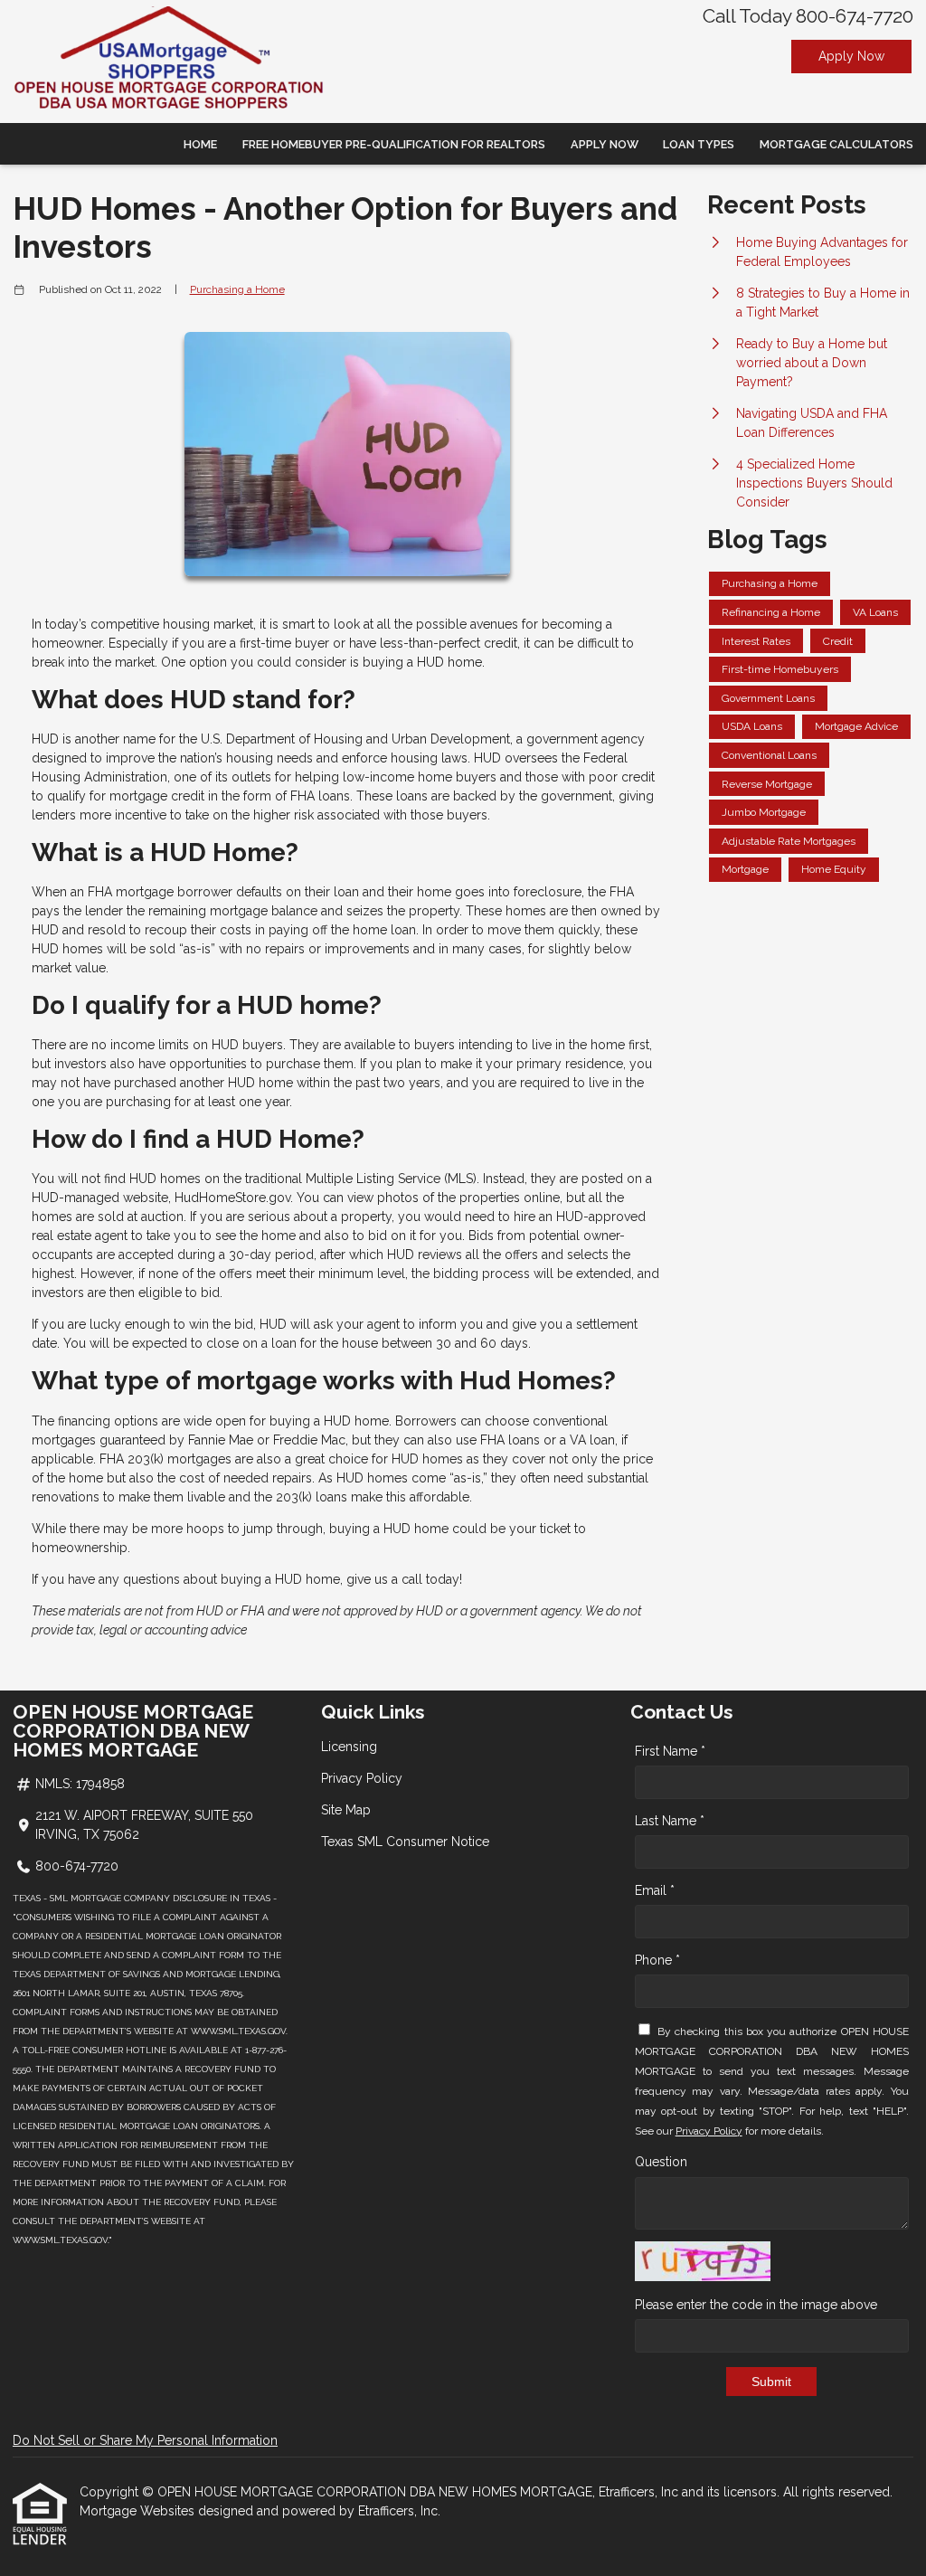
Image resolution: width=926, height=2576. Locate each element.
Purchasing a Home (237, 289)
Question (661, 2162)
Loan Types (699, 144)
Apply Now (851, 56)
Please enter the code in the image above (756, 2305)
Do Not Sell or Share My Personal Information (145, 2440)
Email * (655, 1890)
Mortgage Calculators (836, 144)
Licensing (349, 1747)
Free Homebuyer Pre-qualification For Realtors (394, 144)
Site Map (346, 1810)
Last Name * (670, 1821)
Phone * (657, 1960)
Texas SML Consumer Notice (405, 1842)
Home (200, 144)
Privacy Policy (362, 1778)
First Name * (670, 1751)
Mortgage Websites (139, 2511)
